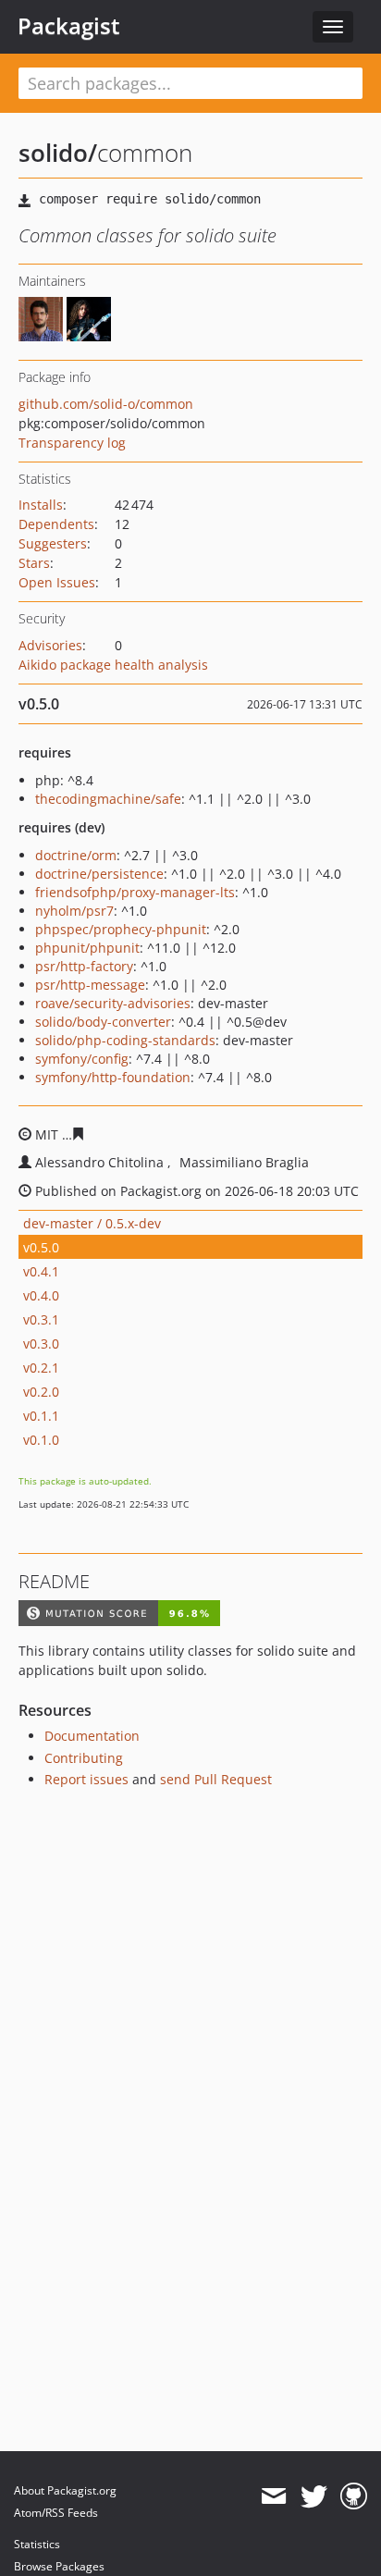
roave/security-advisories (113, 1003)
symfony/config (82, 1059)
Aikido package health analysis (113, 665)
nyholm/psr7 (74, 911)
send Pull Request (216, 1779)
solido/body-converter (103, 1022)
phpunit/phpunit (87, 948)
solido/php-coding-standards (125, 1040)
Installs (41, 505)
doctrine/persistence (99, 874)
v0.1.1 (41, 1416)
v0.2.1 (41, 1368)
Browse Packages (59, 2566)
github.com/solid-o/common (106, 404)
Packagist (69, 26)
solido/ (58, 153)
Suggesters (53, 543)
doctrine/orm (76, 855)
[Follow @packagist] (314, 2496)
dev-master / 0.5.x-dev (92, 1223)
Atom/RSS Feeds (56, 2513)
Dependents (56, 524)
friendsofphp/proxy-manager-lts (135, 892)
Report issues (86, 1779)
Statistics (37, 2544)
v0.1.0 (41, 1440)
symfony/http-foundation (113, 1077)
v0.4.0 (41, 1295)
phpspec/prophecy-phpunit (121, 929)
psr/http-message (90, 985)
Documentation (92, 1736)
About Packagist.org (65, 2490)
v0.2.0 (41, 1392)
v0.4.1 (41, 1271)
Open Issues (57, 582)
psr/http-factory (84, 966)
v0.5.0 (41, 1247)
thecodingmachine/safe (108, 799)
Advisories (50, 645)
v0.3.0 (41, 1343)
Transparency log (72, 443)
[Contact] (273, 2496)
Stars (34, 563)
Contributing (84, 1758)
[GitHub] (354, 2496)
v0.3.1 (41, 1319)
